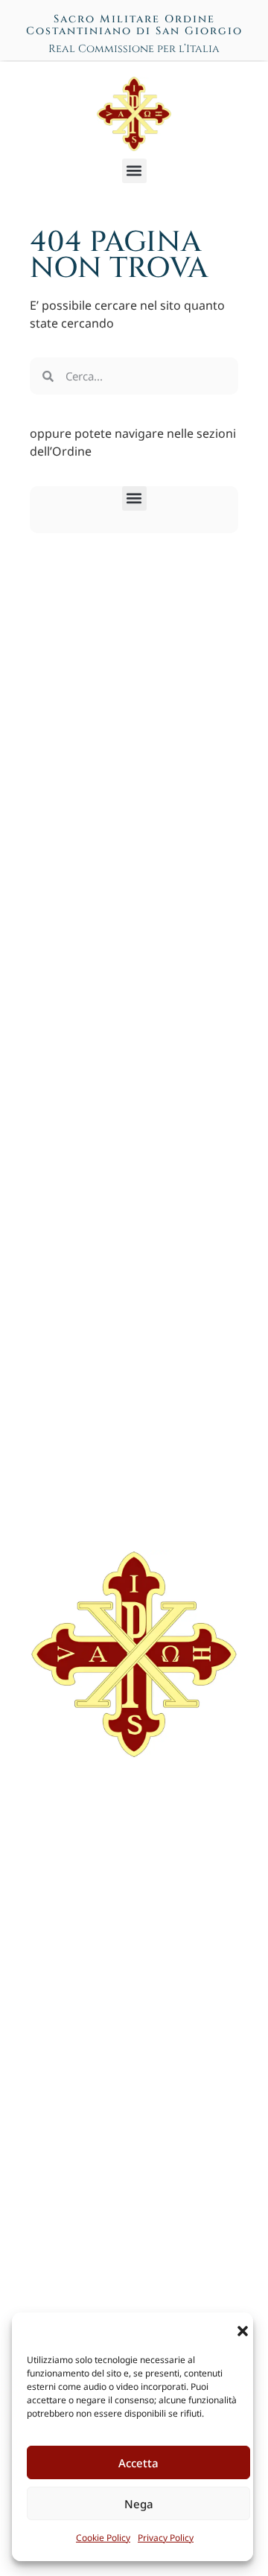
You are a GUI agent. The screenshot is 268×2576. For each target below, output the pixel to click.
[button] (243, 2331)
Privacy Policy (166, 2538)
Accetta (138, 2463)
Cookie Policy (103, 2538)
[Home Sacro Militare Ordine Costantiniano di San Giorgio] (134, 114)
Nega (139, 2504)
